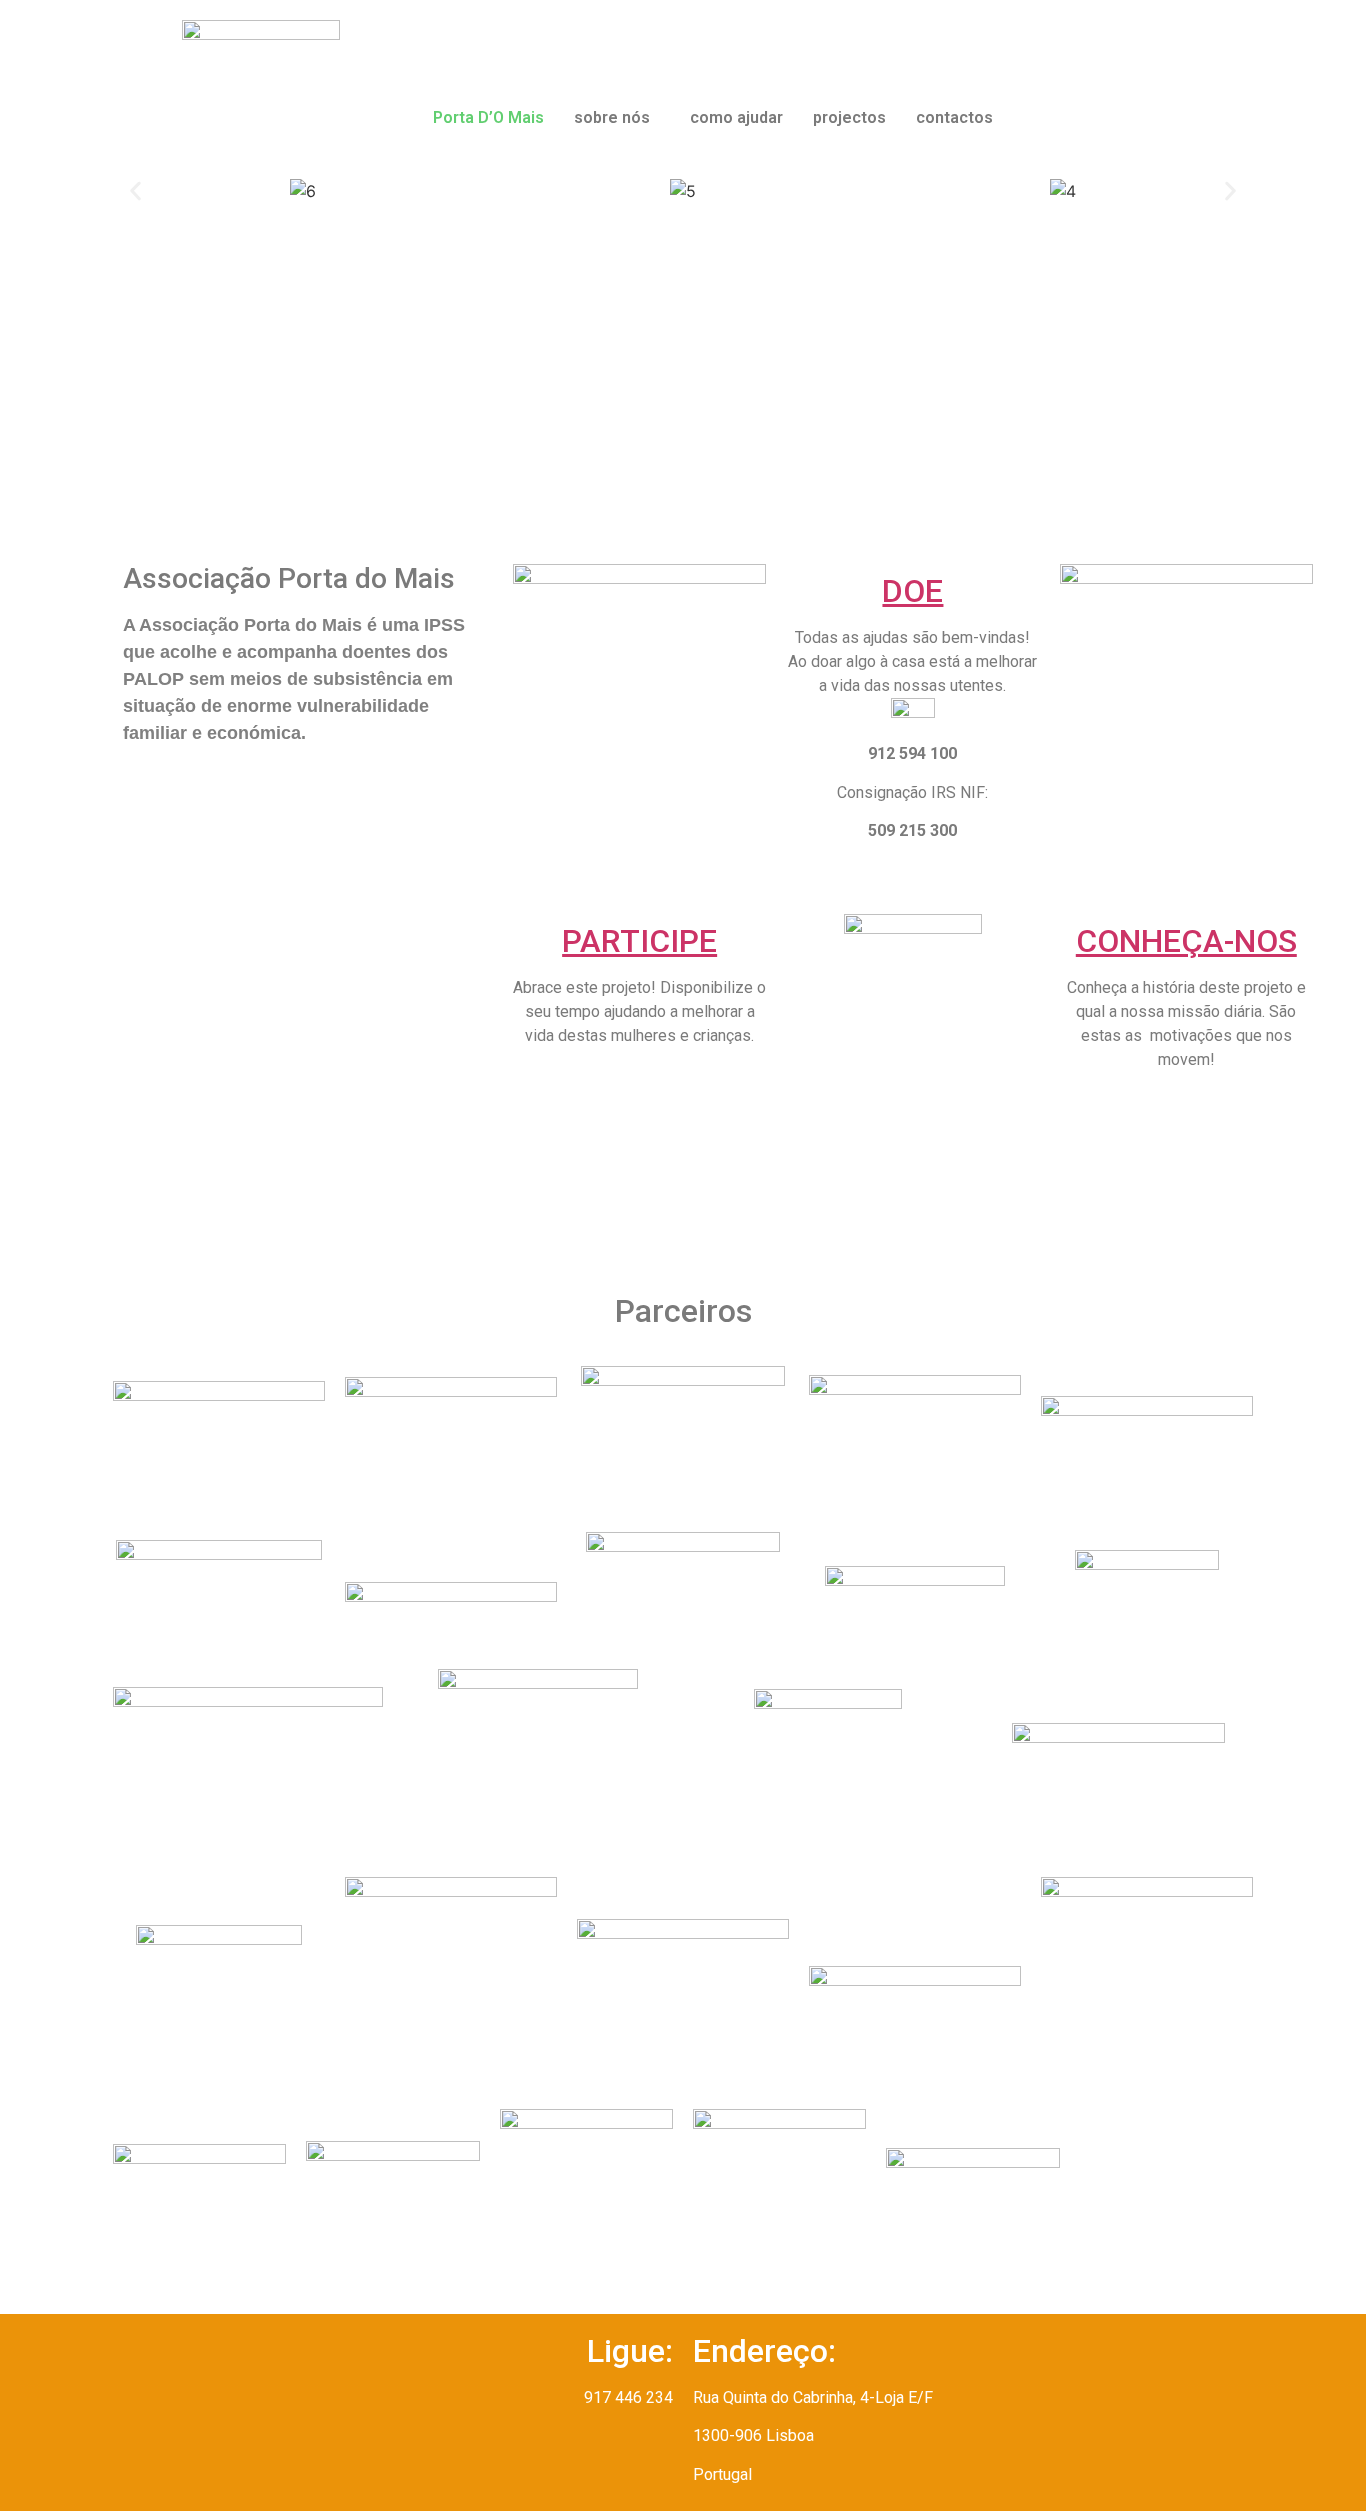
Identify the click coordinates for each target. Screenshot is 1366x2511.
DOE (912, 591)
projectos (849, 117)
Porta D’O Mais (488, 117)
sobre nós (612, 117)
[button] (617, 118)
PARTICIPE (639, 941)
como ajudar (736, 117)
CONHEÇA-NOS (1186, 941)
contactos (954, 117)
